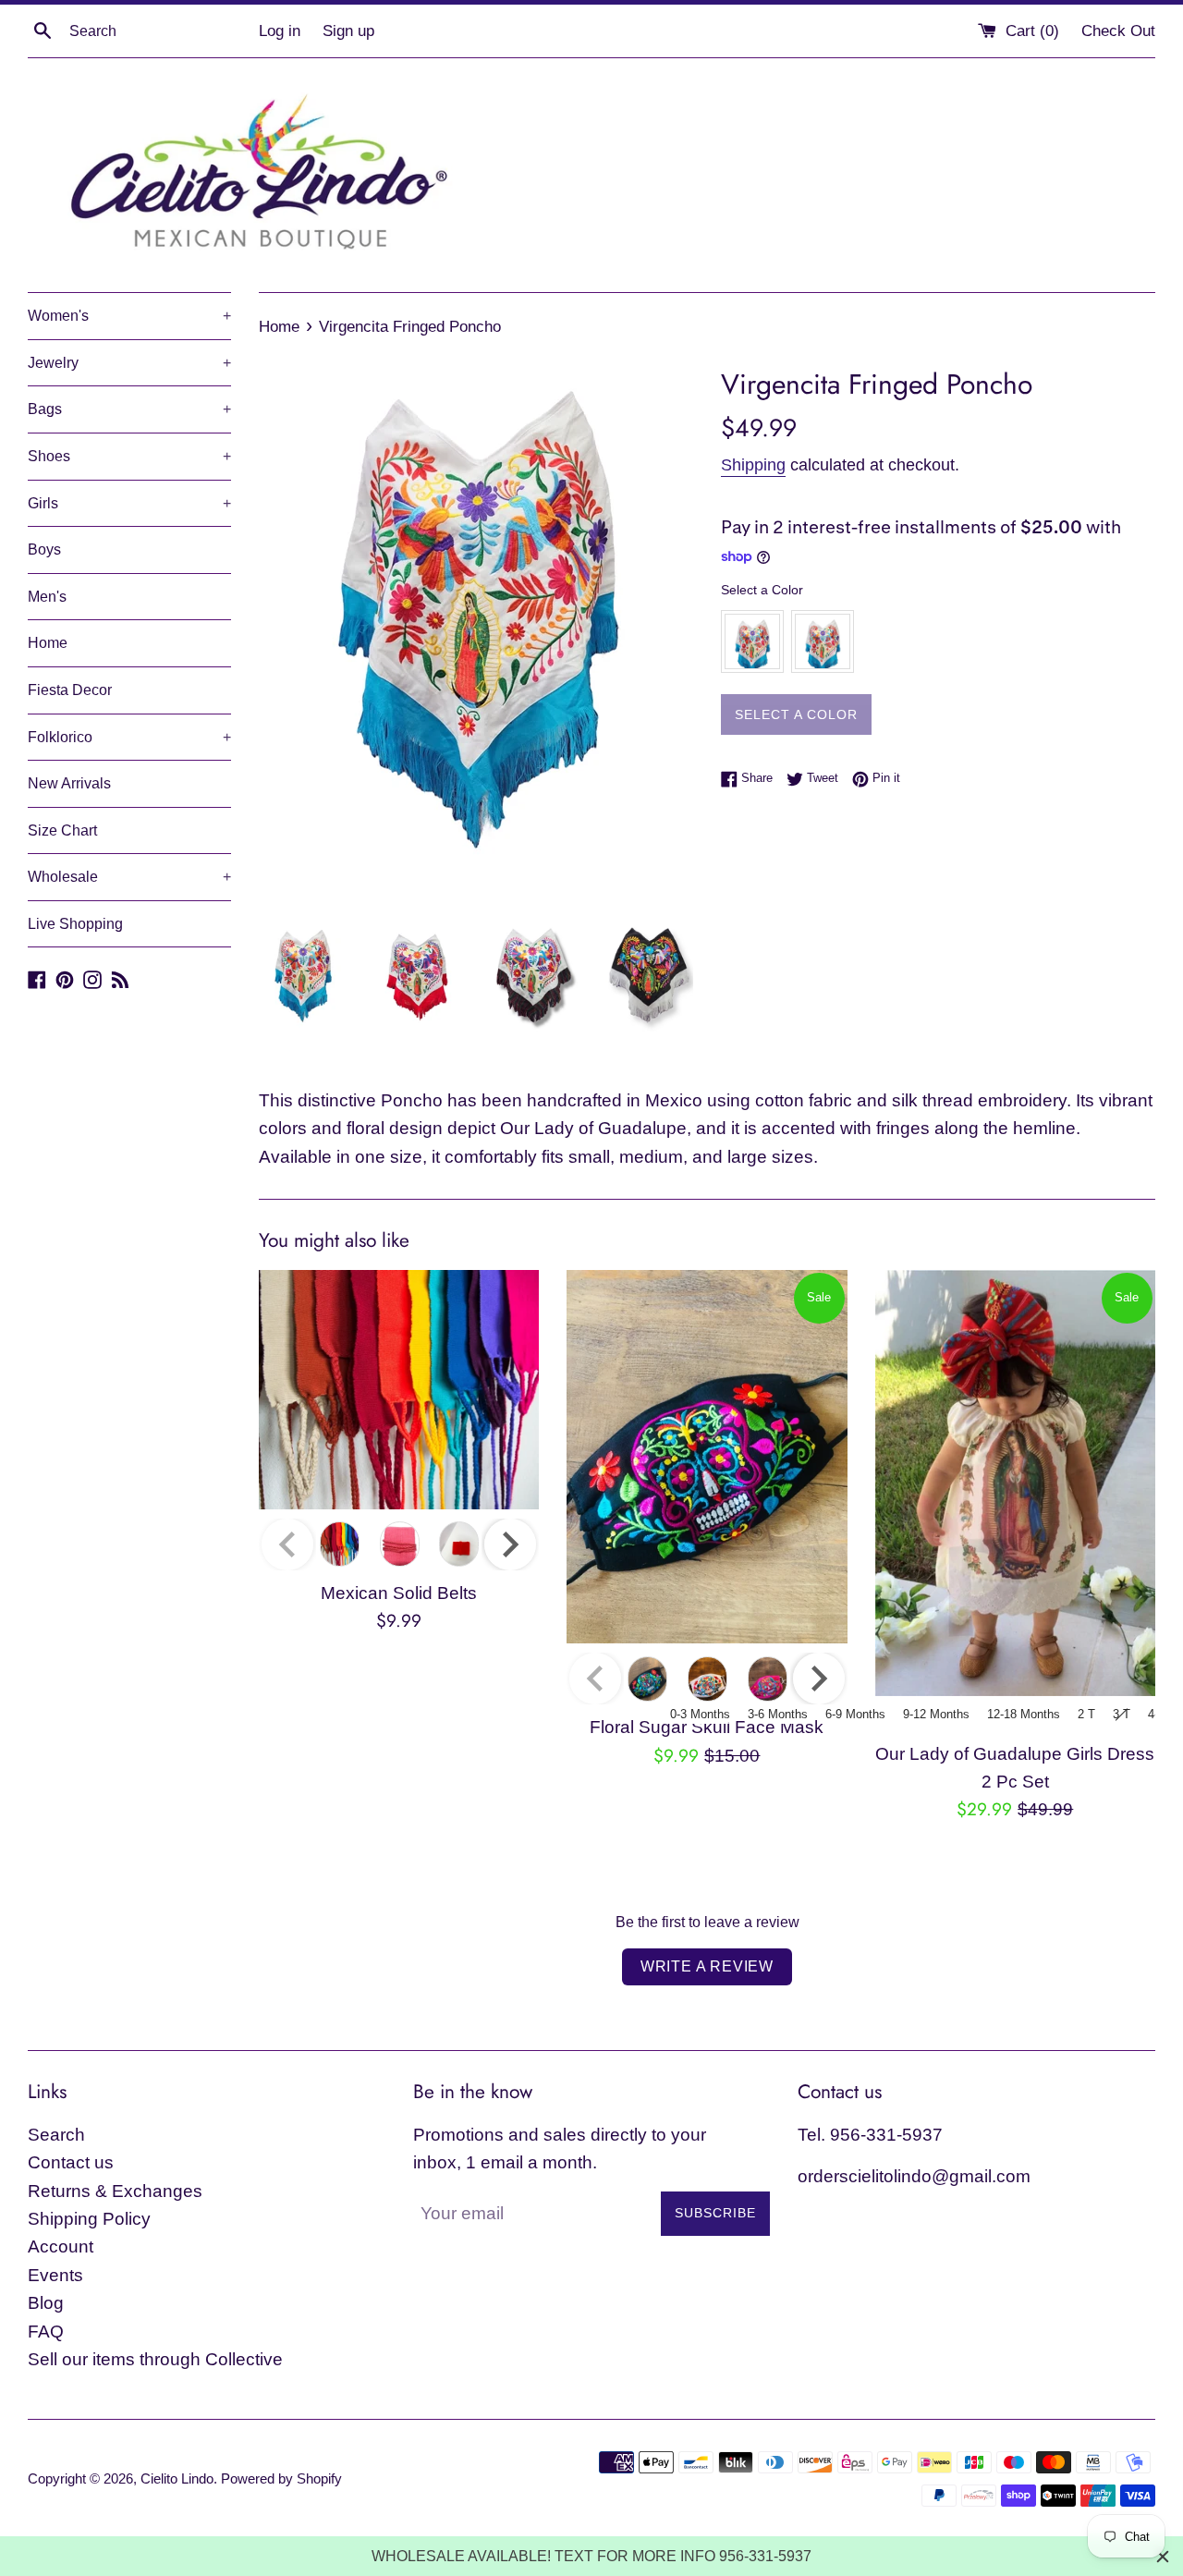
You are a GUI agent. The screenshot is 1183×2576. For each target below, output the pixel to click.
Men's (47, 597)
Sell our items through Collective (155, 2359)
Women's (129, 316)
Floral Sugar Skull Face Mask (707, 1727)
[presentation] (510, 1544)
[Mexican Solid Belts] (399, 1390)
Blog (46, 2303)
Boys (44, 549)
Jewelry (129, 363)
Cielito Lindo (177, 2478)
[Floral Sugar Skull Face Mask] (707, 1457)
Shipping (753, 465)
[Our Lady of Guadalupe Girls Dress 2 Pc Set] (1015, 1483)
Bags (129, 409)
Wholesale (129, 877)
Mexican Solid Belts (399, 1593)
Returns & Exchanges (115, 2191)
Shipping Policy (89, 2219)
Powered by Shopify (281, 2478)
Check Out (1118, 31)
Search (56, 2135)
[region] (591, 2556)
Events (55, 2275)
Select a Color (762, 590)
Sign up (348, 31)
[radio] (752, 641)
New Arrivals (69, 783)
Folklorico (129, 737)
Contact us (71, 2162)
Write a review (707, 1966)
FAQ (46, 2332)
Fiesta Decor (70, 690)
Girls (129, 503)
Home (48, 643)
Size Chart (62, 830)
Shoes (129, 456)
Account (61, 2246)
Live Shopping (75, 924)
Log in (280, 31)
